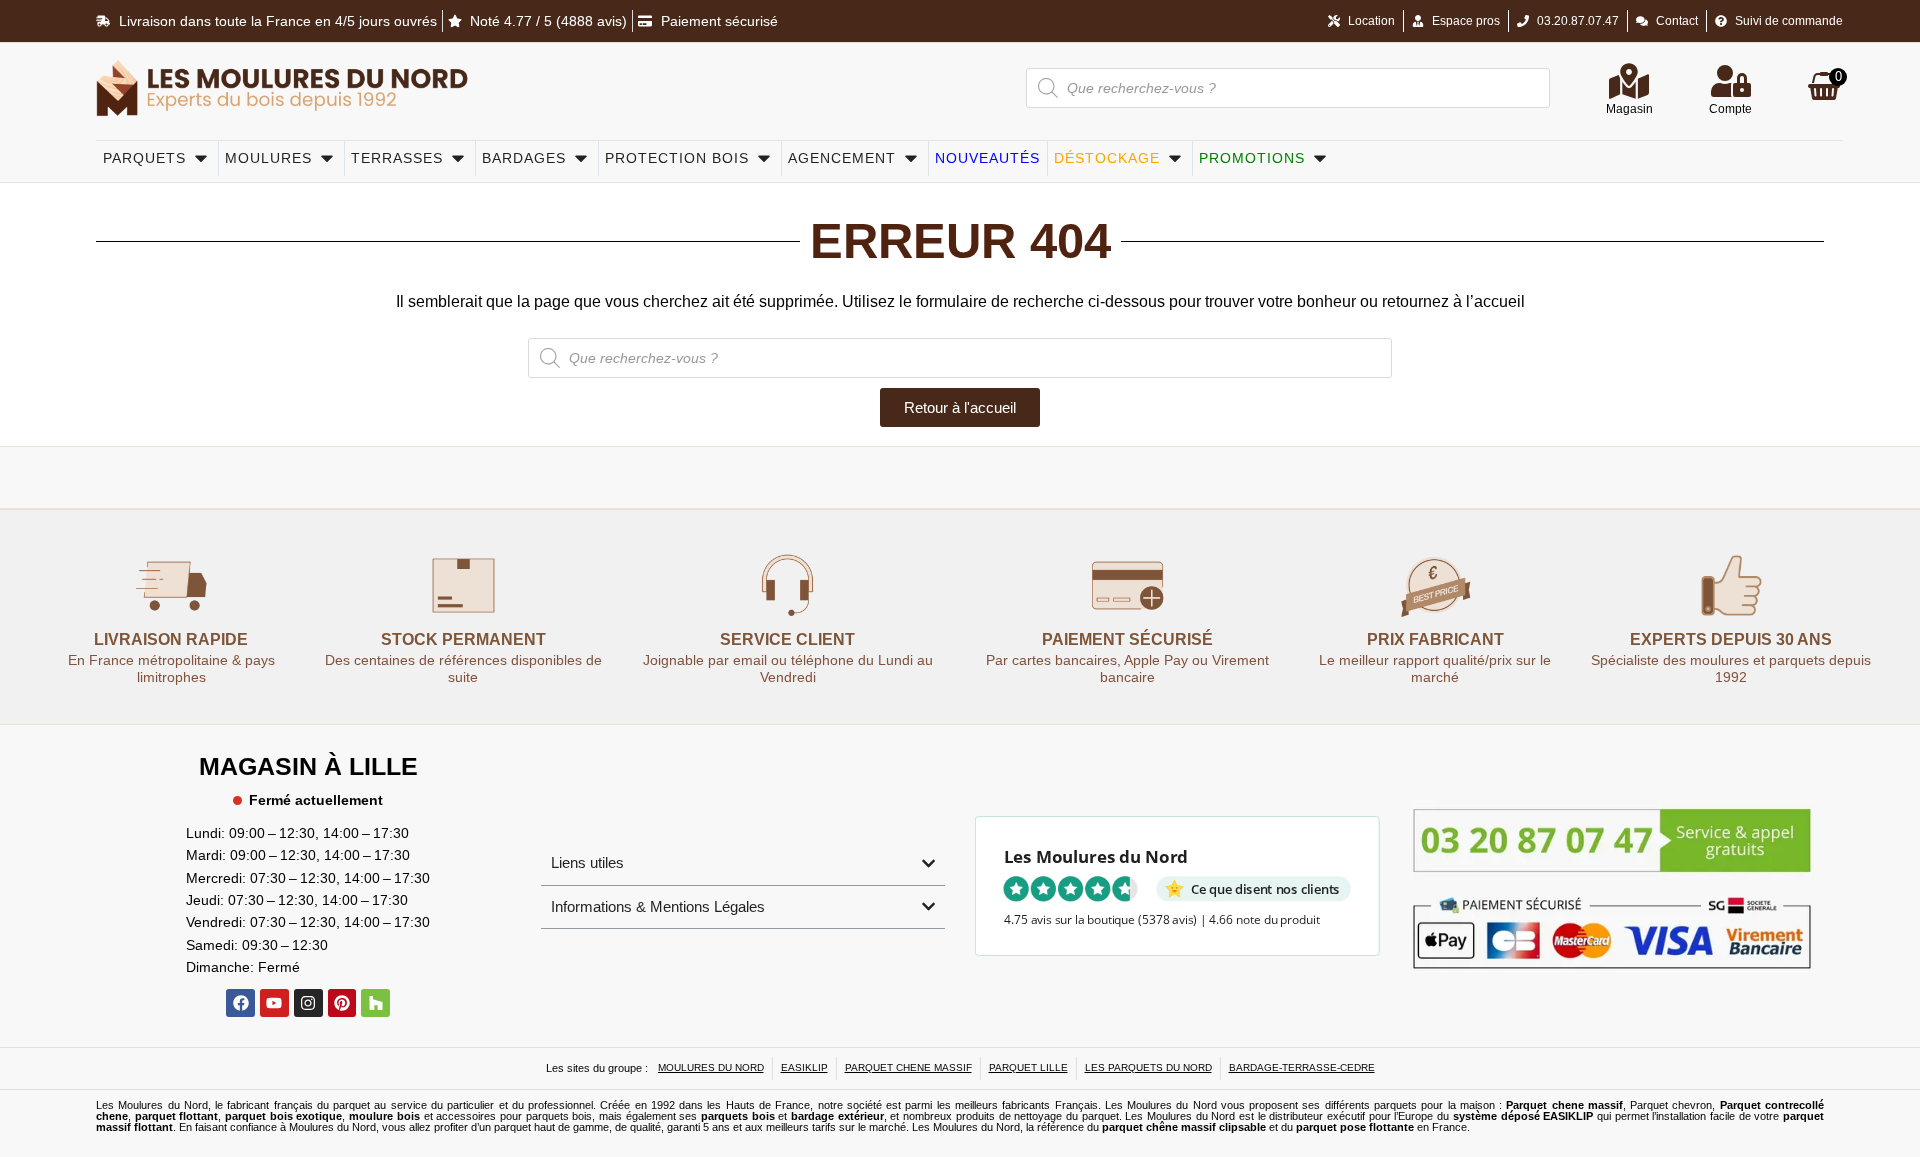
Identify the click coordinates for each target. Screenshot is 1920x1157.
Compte (1730, 109)
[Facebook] (240, 1003)
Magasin (1629, 109)
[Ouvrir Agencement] (911, 158)
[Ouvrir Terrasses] (458, 158)
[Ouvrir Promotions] (1320, 158)
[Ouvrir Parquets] (201, 158)
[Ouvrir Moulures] (327, 158)
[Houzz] (375, 1003)
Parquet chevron (1671, 1105)
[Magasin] (1629, 81)
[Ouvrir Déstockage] (1175, 158)
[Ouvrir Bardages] (581, 158)
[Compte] (1731, 81)
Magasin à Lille (308, 766)
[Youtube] (274, 1003)
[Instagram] (308, 1003)
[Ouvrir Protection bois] (764, 158)
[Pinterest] (342, 1003)
